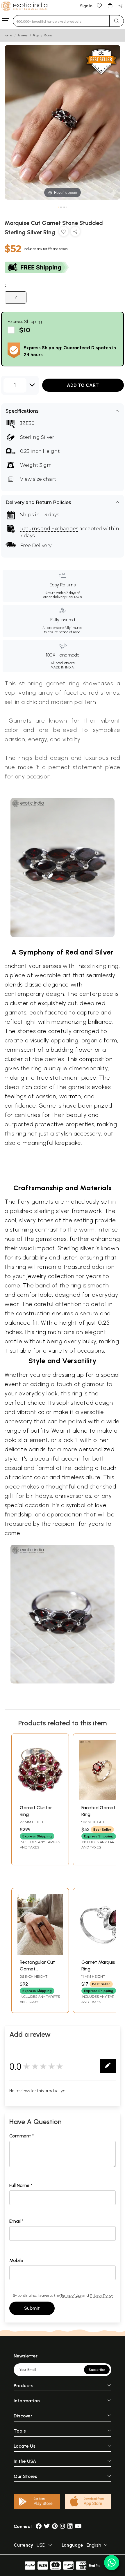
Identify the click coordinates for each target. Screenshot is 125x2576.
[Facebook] (39, 2526)
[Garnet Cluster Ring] (40, 1799)
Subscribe (97, 2370)
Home (8, 35)
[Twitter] (47, 2526)
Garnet (49, 35)
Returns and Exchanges (49, 529)
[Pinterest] (55, 2526)
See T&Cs (74, 597)
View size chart (38, 479)
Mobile (16, 2260)
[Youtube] (78, 2526)
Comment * (22, 2136)
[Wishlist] (99, 5)
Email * (16, 2221)
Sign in (86, 6)
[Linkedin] (70, 2526)
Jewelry (23, 35)
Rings (36, 35)
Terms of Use (71, 2295)
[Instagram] (63, 2526)
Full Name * (21, 2185)
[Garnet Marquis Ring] (102, 1953)
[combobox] (61, 21)
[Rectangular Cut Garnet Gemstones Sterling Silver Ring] (40, 1953)
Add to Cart (83, 385)
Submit (32, 2308)
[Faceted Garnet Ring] (102, 1799)
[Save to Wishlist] (64, 233)
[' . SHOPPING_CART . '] (110, 5)
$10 (25, 330)
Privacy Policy (101, 2295)
